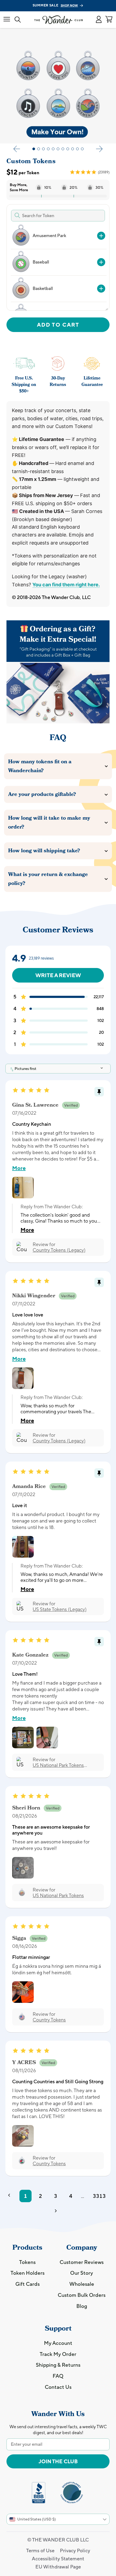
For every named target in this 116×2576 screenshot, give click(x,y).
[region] (57, 267)
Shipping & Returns (58, 2365)
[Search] (18, 20)
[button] (99, 20)
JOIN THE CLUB (58, 2461)
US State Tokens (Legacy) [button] (60, 1609)
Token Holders (28, 2273)
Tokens (27, 2262)
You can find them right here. (66, 585)
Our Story (82, 2273)
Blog (82, 2306)
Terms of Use (40, 2551)
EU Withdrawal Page (58, 2567)
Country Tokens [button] (49, 2020)
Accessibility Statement (58, 2559)
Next (99, 149)
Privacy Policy (75, 2551)
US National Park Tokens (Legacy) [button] (58, 1765)
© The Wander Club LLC (58, 2540)
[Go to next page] (58, 2212)
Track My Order (58, 2354)
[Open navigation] (7, 20)
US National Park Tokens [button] (58, 1895)
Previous (17, 149)
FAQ (58, 2376)
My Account (58, 2343)
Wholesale (82, 2284)
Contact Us (58, 2387)
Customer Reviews (82, 2262)
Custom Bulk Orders (82, 2295)
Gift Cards (28, 2284)
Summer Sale (55, 5)
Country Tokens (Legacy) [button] (59, 1250)
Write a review (58, 975)
